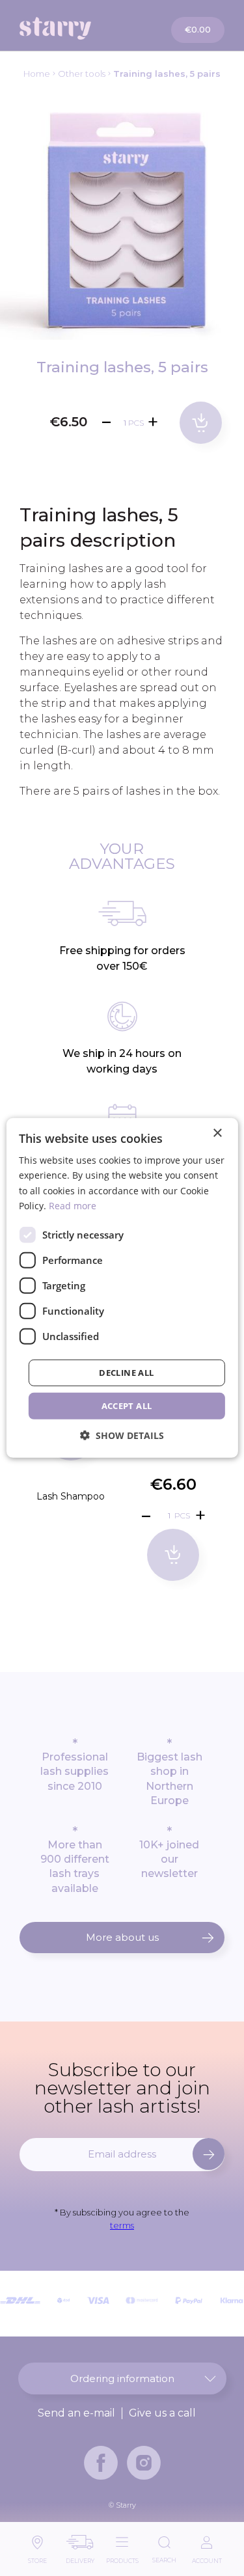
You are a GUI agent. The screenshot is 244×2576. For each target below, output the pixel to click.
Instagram (144, 2463)
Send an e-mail (76, 2413)
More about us (122, 1937)
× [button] (217, 1133)
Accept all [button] (127, 1406)
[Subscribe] (209, 2154)
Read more (73, 1205)
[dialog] (122, 1288)
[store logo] (72, 28)
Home (37, 74)
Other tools (82, 74)
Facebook (101, 2463)
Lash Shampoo (71, 1496)
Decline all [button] (126, 1373)
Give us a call (162, 2413)
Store (37, 2557)
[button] (122, 1435)
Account (207, 2557)
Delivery (80, 2557)
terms (122, 2225)
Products (122, 2557)
